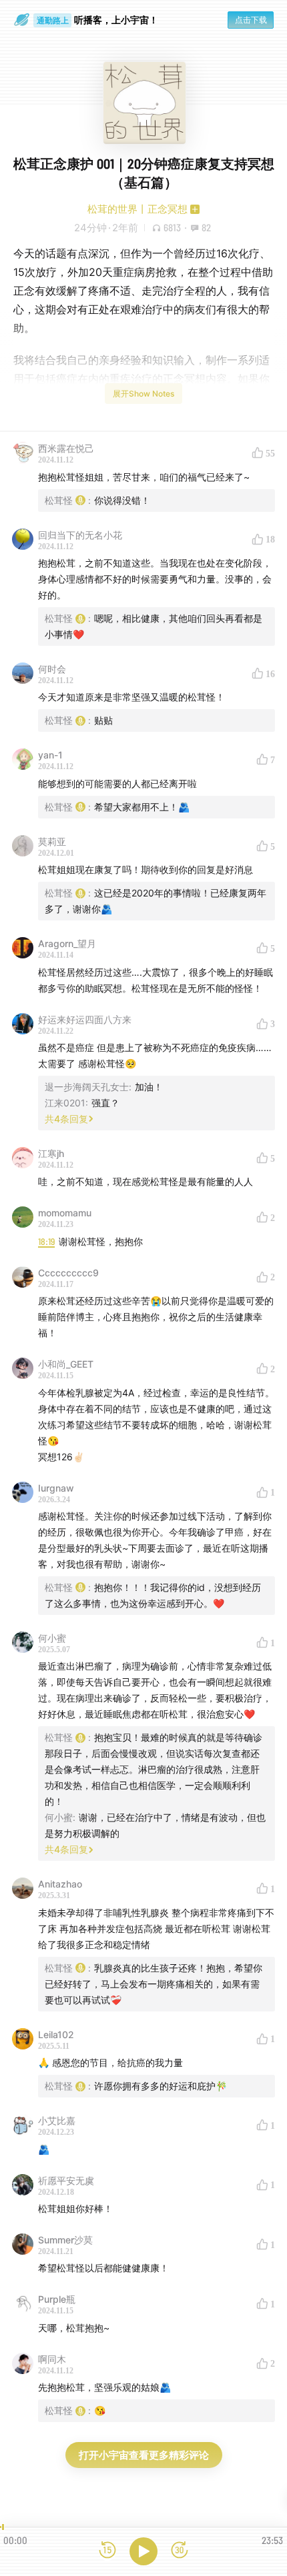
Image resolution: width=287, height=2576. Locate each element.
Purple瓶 (57, 2299)
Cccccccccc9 (68, 1273)
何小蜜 (52, 1638)
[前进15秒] (180, 2551)
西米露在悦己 (66, 448)
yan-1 (50, 755)
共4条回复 (66, 1119)
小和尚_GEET (66, 1364)
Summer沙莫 (65, 2240)
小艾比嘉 (57, 2120)
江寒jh (51, 1153)
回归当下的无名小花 (80, 535)
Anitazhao (60, 1884)
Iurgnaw (56, 1488)
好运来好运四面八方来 (85, 1019)
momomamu (65, 1213)
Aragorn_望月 (67, 943)
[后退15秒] (107, 2551)
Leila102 (56, 2034)
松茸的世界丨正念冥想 (137, 209)
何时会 (52, 669)
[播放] (143, 2551)
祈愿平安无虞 (66, 2180)
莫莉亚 (52, 841)
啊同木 (52, 2359)
